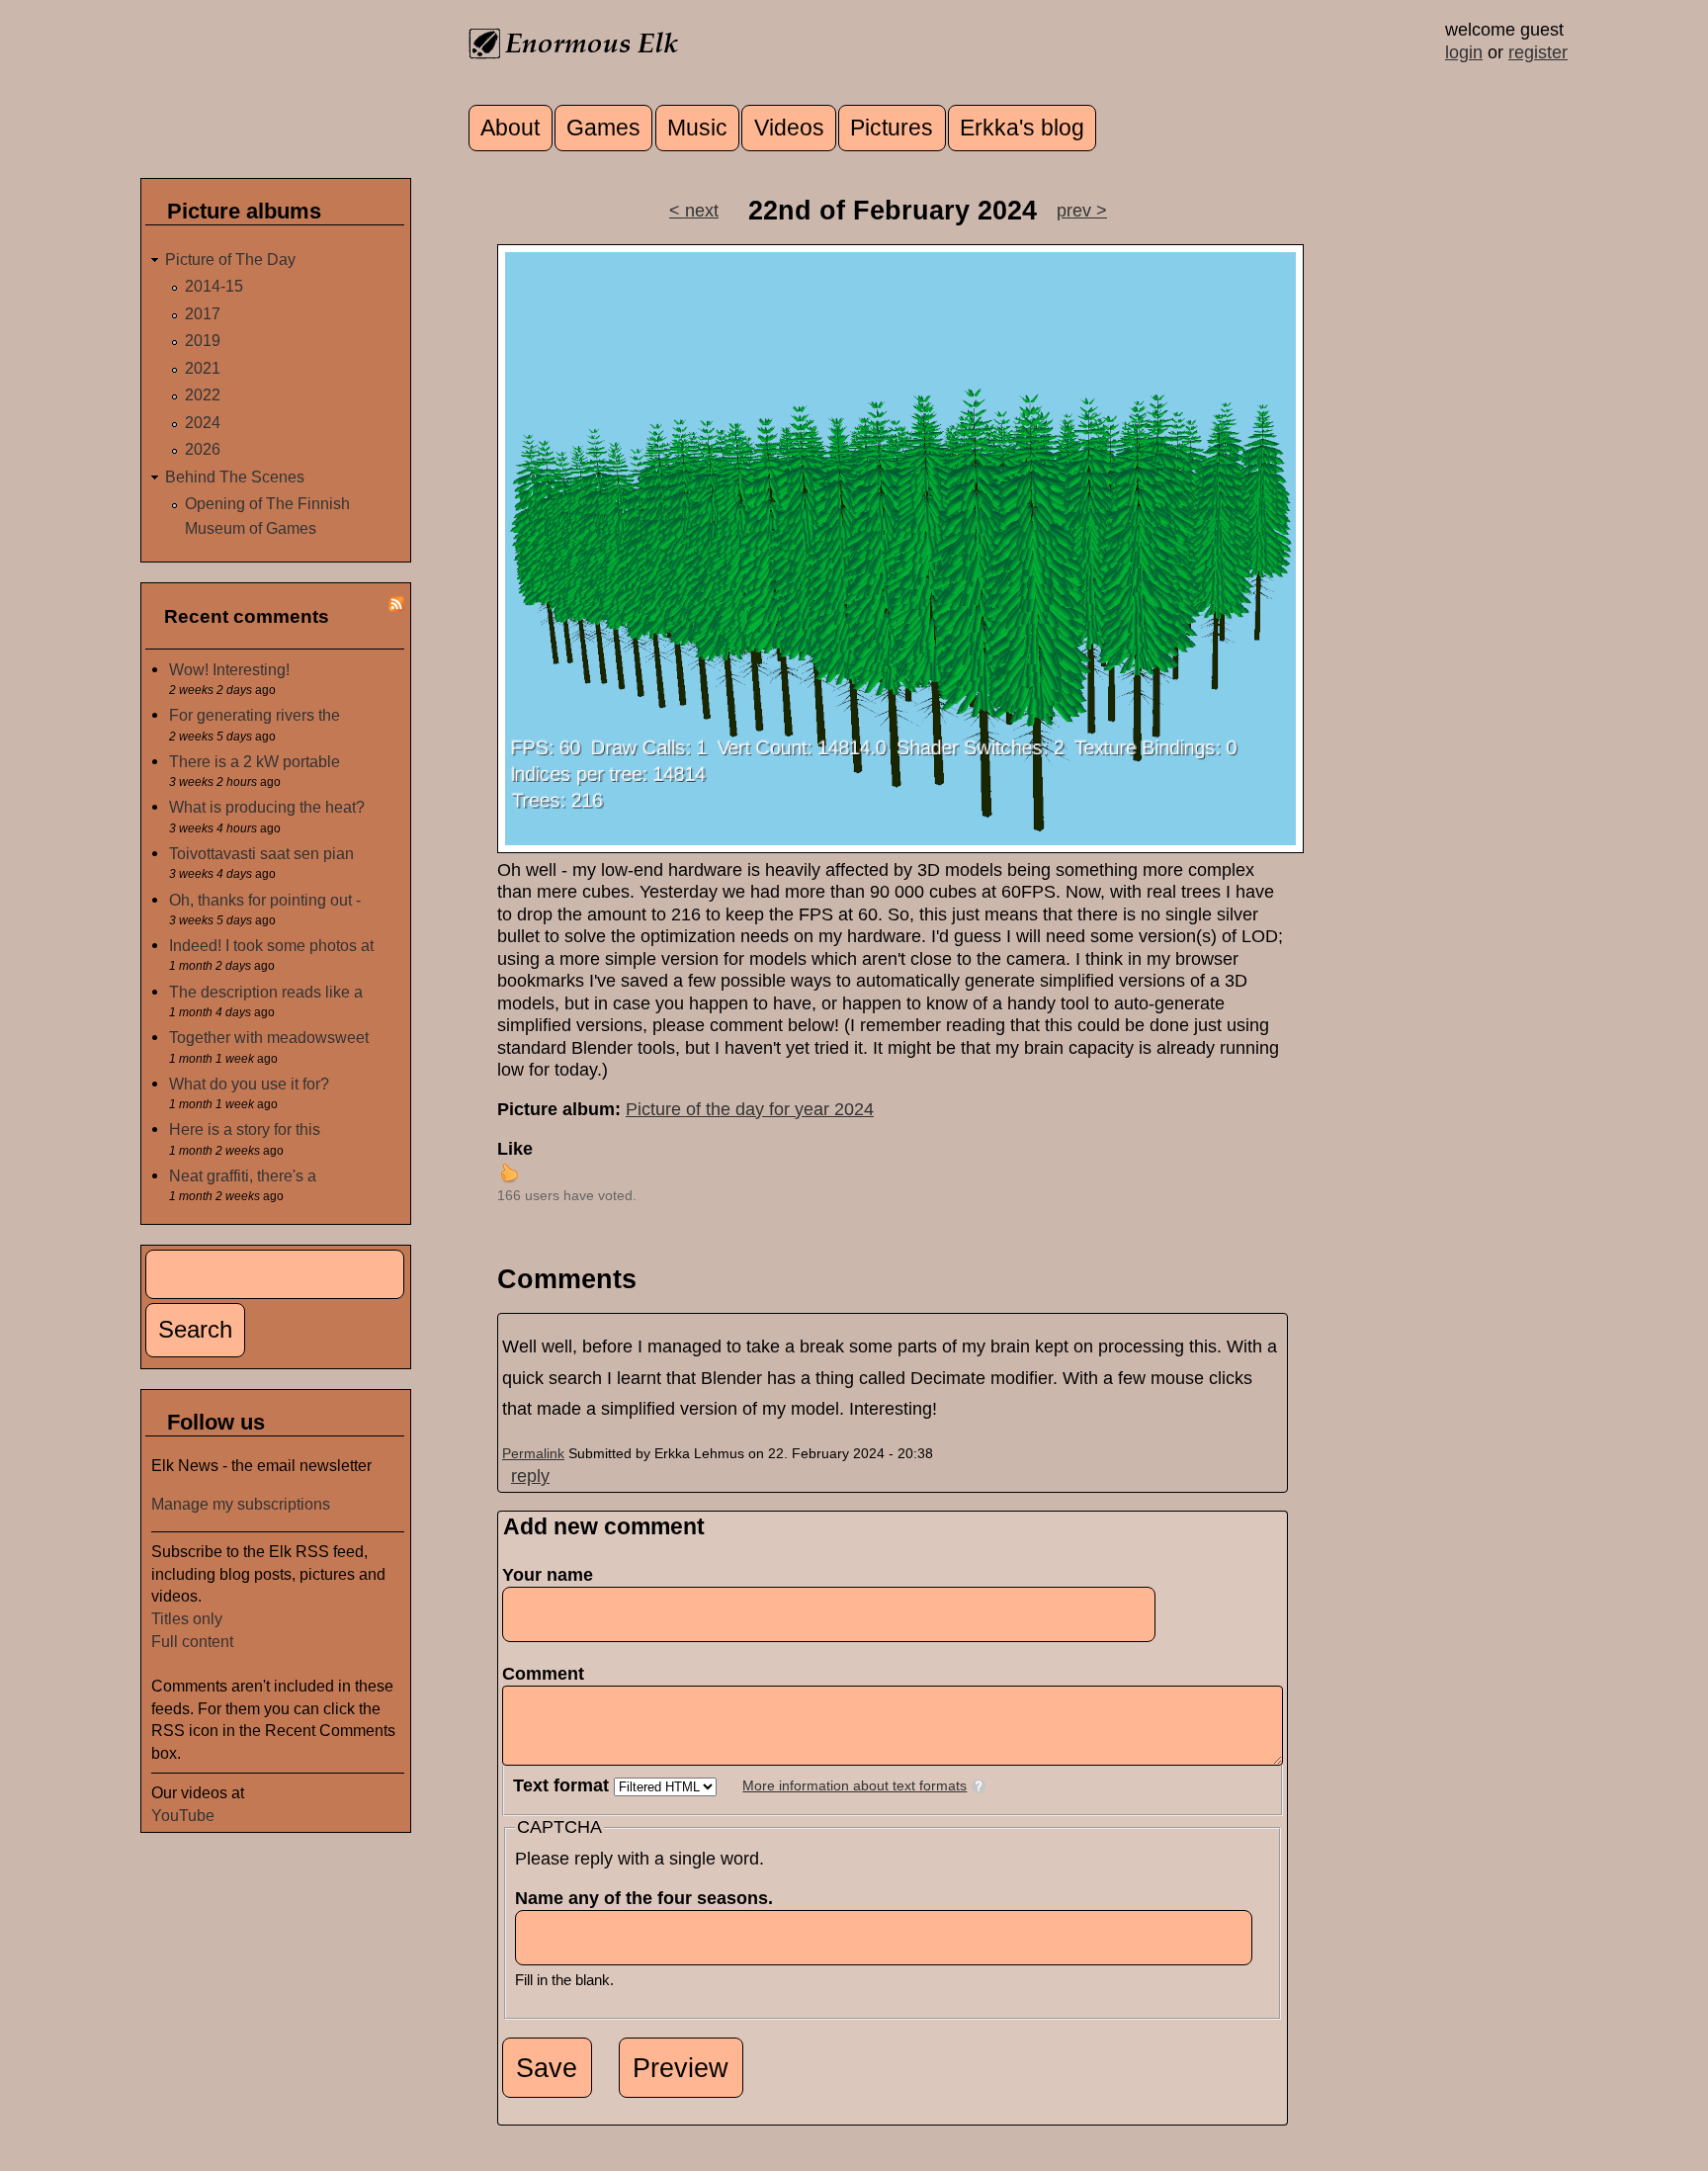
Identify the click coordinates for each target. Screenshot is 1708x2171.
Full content (192, 1641)
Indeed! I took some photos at (271, 945)
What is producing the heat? (267, 807)
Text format (563, 1785)
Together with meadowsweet (269, 1037)
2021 (203, 368)
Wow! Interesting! (229, 669)
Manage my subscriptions (241, 1504)
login (1464, 52)
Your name (548, 1575)
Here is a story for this (245, 1129)
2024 (203, 422)
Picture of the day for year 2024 (750, 1109)
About (510, 128)
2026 (203, 449)
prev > (1082, 211)
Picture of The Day (230, 259)
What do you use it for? (249, 1084)
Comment (549, 1674)
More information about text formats (854, 1786)
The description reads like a (266, 992)
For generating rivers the (255, 715)
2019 (203, 340)
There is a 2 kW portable (255, 761)
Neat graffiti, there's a (243, 1175)
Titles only (187, 1618)
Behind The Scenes (235, 477)
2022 (203, 394)
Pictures (892, 128)
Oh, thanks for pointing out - (265, 900)
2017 (203, 313)
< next (694, 211)
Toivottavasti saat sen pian (261, 853)
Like (515, 1149)
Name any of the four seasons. (650, 1898)
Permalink (533, 1454)
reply (530, 1476)
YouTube (183, 1815)
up (509, 1172)
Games (603, 128)
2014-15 (214, 286)
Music (697, 128)
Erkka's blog (1022, 128)
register (1538, 52)
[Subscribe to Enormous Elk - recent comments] (396, 606)
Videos (789, 128)
